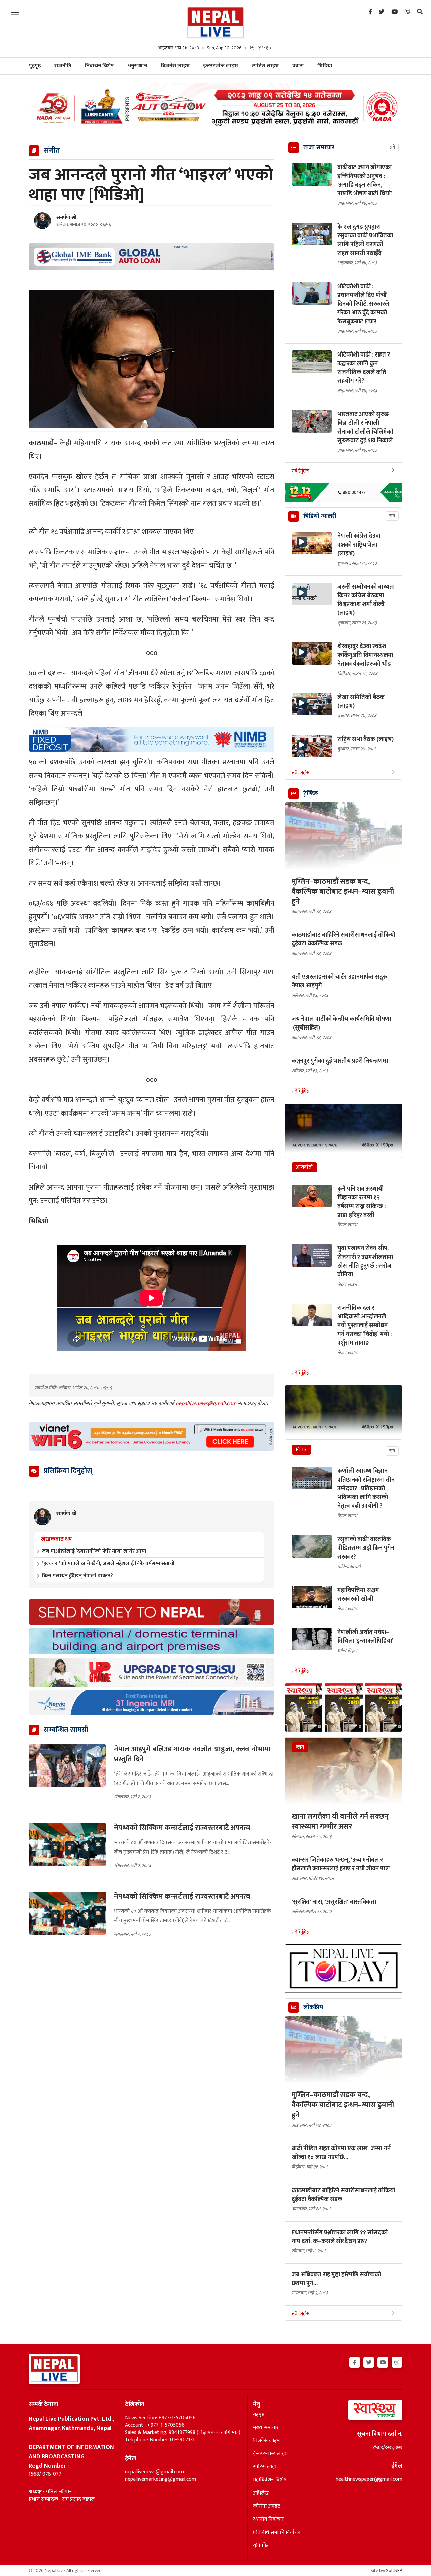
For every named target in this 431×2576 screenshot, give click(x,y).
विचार (301, 1449)
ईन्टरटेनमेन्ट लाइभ (270, 2454)
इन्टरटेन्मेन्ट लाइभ (221, 66)
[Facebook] (370, 12)
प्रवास (298, 66)
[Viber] (407, 12)
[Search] (420, 12)
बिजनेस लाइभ (175, 66)
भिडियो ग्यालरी (320, 516)
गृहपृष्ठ (259, 2415)
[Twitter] (382, 12)
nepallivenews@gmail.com (207, 1403)
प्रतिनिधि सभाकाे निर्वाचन (277, 2533)
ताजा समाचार (319, 148)
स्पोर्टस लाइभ (265, 66)
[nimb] (152, 739)
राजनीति (63, 66)
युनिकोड (261, 2546)
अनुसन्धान (137, 66)
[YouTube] (394, 12)
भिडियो (325, 66)
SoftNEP (394, 2570)
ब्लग (300, 1747)
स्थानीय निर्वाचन (268, 2519)
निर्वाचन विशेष (99, 66)
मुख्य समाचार (266, 2428)
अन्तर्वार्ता (304, 1167)
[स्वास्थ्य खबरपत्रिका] (359, 2412)
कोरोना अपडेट (267, 2506)
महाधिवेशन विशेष (270, 2480)
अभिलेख (261, 2493)
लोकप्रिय (313, 2007)
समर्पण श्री (66, 218)
